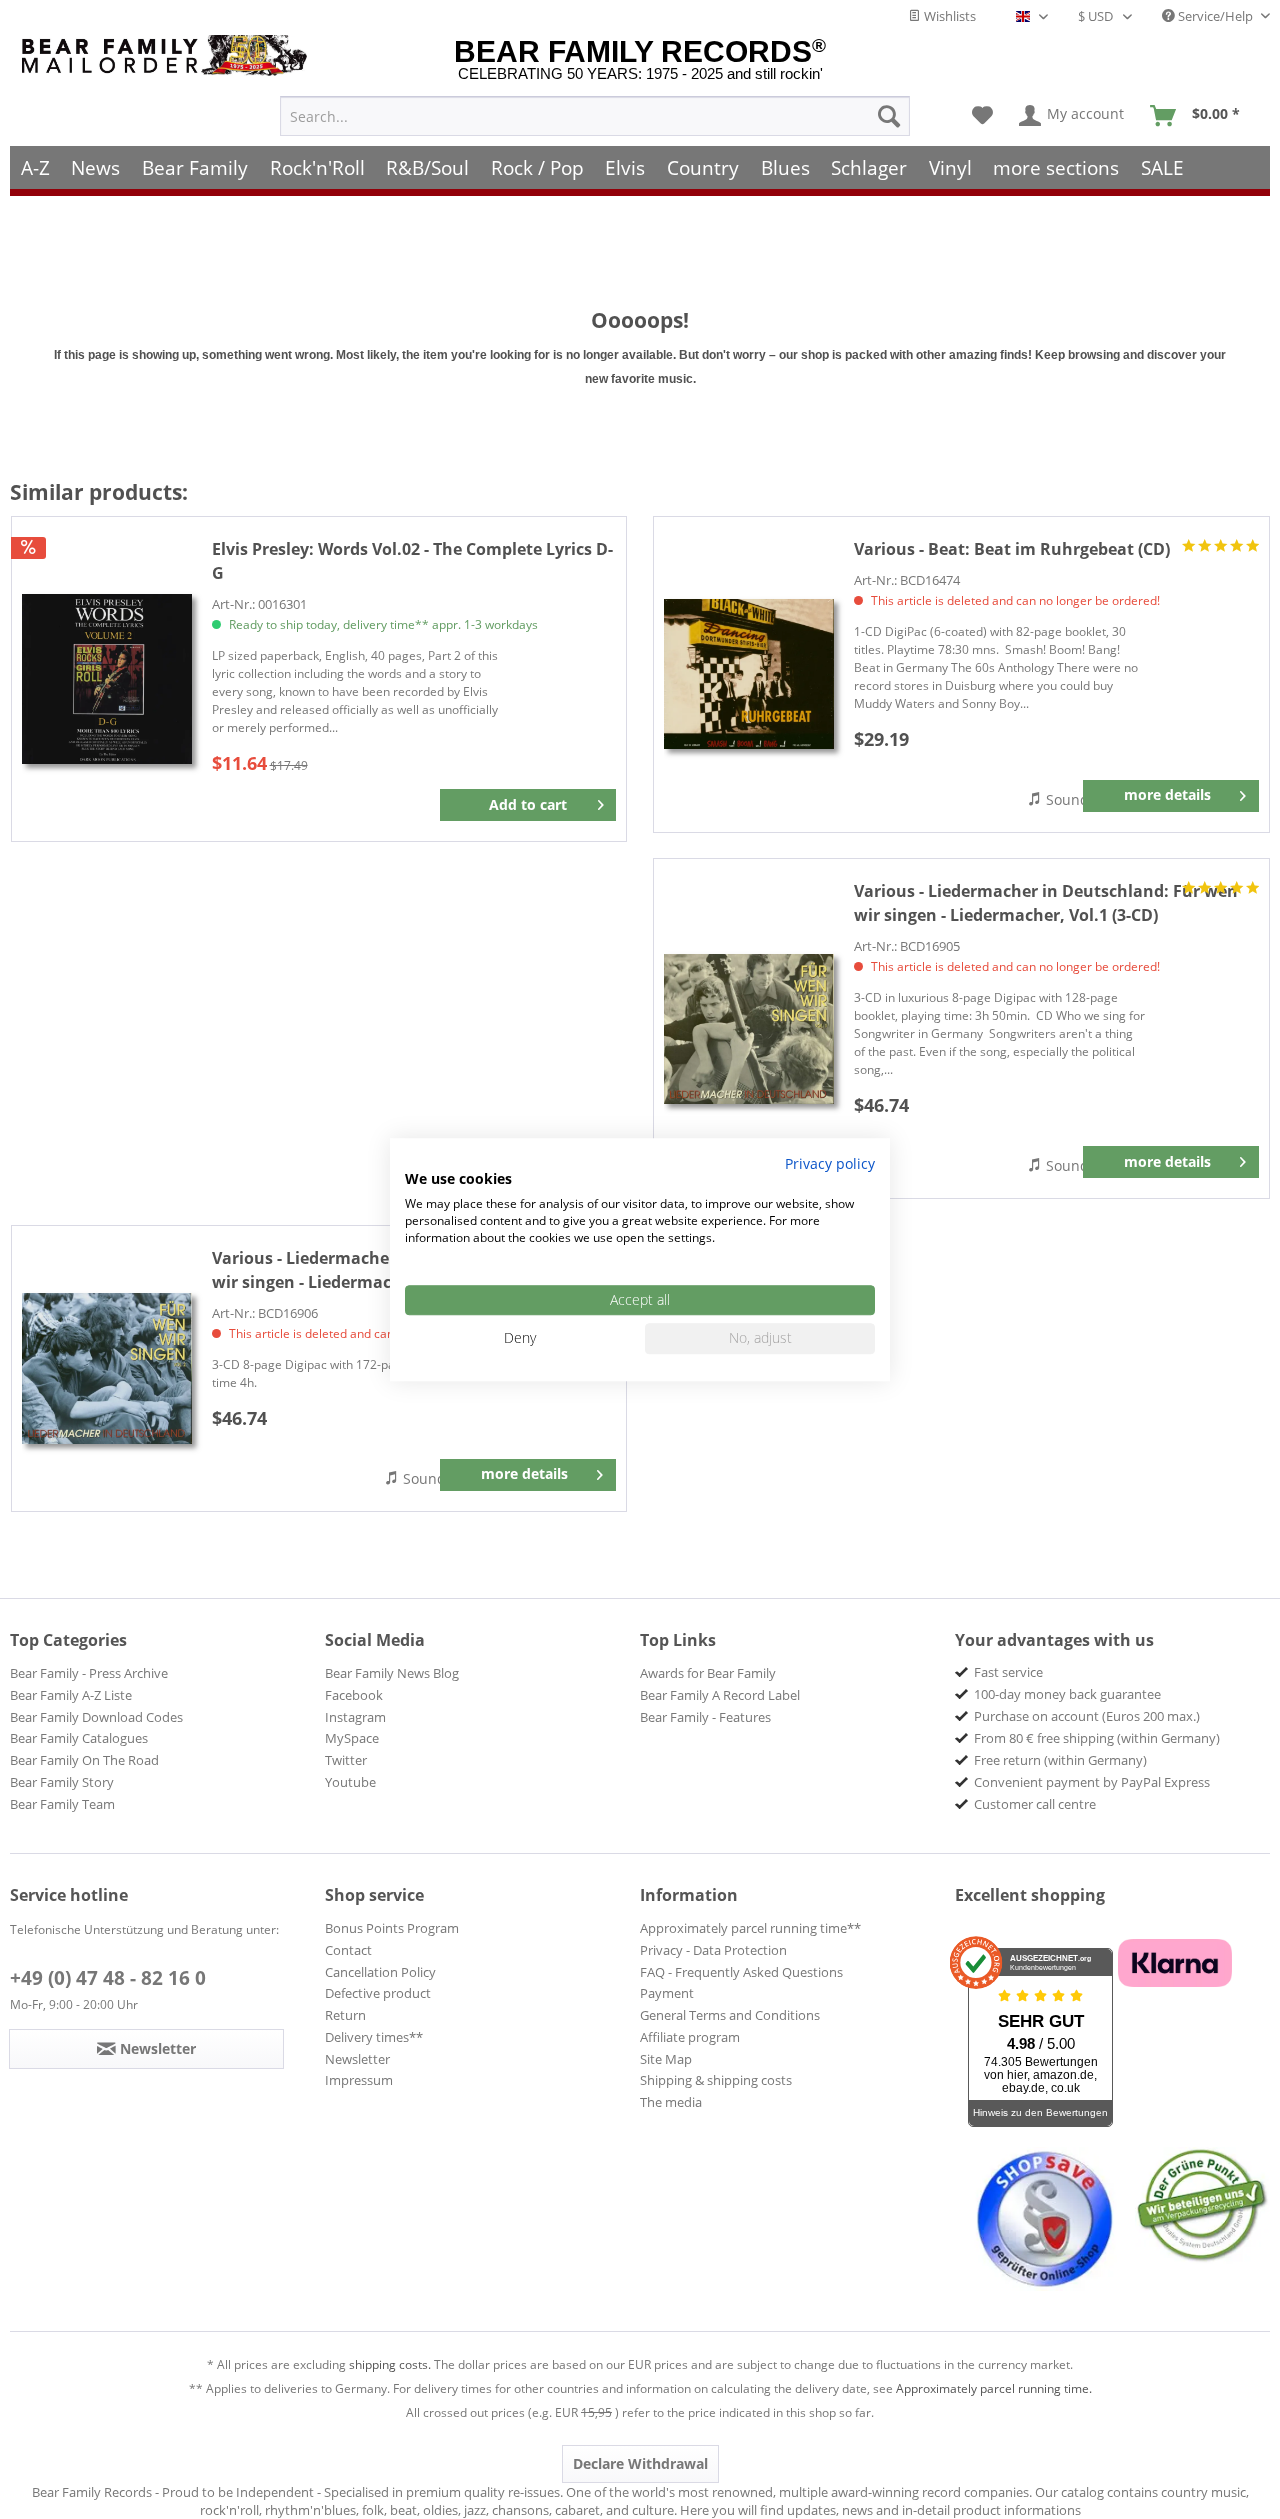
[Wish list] (982, 116)
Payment (667, 1993)
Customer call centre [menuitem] (1035, 1804)
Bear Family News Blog (392, 1673)
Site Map (666, 2059)
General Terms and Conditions (730, 2015)
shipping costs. (390, 2364)
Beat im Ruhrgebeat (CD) (1012, 549)
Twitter (346, 1760)
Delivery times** (374, 2037)
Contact (348, 1950)
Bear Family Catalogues (79, 1738)
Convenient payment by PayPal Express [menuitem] (1092, 1782)
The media (671, 2102)
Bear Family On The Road (84, 1760)
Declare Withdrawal (640, 2463)
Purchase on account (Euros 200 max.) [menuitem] (1087, 1716)
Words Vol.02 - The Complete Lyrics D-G (412, 561)
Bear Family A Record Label (720, 1695)
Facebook (354, 1695)
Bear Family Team (62, 1804)
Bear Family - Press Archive (89, 1673)
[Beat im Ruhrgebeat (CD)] (749, 674)
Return (345, 2015)
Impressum (359, 2080)
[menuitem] (595, 116)
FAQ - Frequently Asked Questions (741, 1972)
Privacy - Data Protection (713, 1950)
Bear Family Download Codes (96, 1717)
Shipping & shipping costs (716, 2080)
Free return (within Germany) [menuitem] (1060, 1760)
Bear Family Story (62, 1782)
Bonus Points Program (392, 1928)
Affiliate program (690, 2037)
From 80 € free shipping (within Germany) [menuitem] (1097, 1738)
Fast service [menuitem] (1008, 1672)
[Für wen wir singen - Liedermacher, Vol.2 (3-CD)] (107, 1368)
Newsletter (357, 2059)
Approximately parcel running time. (994, 2388)
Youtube (350, 1782)
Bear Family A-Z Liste (71, 1695)
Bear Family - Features (705, 1717)
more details (1167, 794)
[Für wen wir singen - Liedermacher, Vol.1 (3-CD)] (749, 1028)
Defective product (378, 1993)
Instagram (355, 1717)
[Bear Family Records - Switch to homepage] (168, 55)
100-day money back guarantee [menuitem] (1067, 1694)
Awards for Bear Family (708, 1673)
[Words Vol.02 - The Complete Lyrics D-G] (107, 679)
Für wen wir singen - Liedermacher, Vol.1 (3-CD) (1046, 903)
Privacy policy (830, 1163)
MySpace (352, 1738)
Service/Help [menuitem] (1215, 16)
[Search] (889, 116)
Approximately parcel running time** (750, 1928)
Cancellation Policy (380, 1972)
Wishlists (948, 16)
